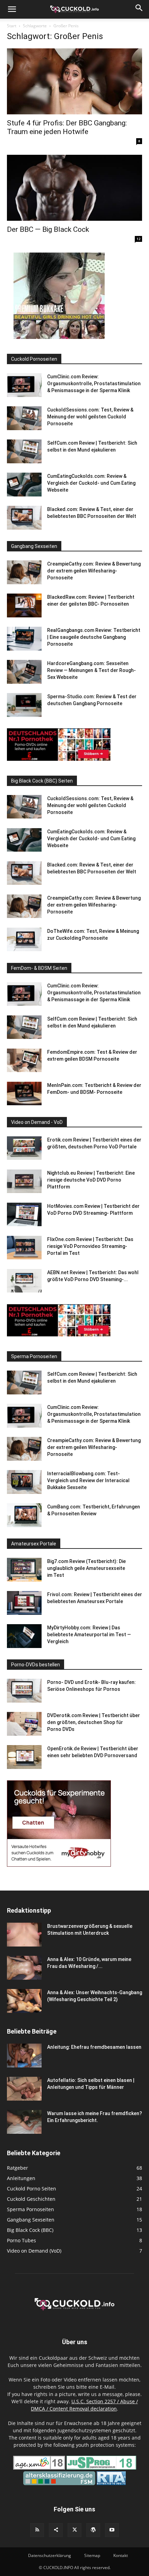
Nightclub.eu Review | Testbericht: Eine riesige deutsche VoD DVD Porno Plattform (91, 1180)
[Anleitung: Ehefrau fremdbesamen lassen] (24, 2056)
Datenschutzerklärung (50, 2555)
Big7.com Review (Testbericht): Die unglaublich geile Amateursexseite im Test (86, 1568)
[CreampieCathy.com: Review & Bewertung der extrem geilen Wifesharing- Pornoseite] (24, 572)
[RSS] (37, 2530)
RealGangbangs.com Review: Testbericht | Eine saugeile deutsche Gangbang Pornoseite (94, 637)
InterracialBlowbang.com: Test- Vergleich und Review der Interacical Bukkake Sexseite (88, 1480)
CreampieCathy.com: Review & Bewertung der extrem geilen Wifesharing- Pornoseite (94, 571)
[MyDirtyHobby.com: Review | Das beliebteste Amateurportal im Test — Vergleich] (24, 1636)
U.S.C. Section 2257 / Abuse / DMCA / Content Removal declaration (84, 2405)
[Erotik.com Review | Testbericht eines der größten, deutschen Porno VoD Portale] (24, 1148)
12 (139, 239)
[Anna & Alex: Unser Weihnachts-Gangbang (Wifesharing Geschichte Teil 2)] (24, 2001)
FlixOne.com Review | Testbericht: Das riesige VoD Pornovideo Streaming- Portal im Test (90, 1246)
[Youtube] (112, 2530)
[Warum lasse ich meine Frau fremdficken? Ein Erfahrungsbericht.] (24, 2122)
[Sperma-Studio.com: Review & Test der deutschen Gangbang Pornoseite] (24, 705)
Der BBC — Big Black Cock (48, 229)
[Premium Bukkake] (59, 337)
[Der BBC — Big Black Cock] (74, 188)
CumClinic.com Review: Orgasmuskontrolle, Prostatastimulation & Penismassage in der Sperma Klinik (94, 383)
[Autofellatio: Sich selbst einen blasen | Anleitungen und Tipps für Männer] (24, 2089)
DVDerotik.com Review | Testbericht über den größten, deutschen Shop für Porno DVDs (94, 1722)
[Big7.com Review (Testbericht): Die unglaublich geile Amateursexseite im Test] (24, 1570)
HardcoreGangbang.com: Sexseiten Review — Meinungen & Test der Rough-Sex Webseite (91, 670)
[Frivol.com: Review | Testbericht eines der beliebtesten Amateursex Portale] (24, 1603)
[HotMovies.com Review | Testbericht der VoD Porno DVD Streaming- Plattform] (24, 1215)
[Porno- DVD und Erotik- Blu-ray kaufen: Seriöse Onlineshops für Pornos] (24, 1691)
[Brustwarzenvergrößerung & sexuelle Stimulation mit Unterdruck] (24, 1935)
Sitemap (92, 2555)
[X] (74, 2530)
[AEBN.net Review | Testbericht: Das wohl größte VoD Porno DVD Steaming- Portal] (24, 1281)
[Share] (56, 2530)
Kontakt (121, 2555)
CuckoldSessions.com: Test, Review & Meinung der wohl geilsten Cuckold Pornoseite (90, 417)
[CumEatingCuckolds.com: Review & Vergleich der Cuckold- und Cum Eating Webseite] (24, 485)
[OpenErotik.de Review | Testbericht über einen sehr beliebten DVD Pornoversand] (24, 1757)
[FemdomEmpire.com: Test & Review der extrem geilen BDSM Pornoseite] (24, 1060)
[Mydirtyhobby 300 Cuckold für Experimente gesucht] (59, 1865)
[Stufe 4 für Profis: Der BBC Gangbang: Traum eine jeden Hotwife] (74, 81)
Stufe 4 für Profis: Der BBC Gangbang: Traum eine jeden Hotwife (67, 127)
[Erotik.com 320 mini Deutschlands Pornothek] (59, 759)
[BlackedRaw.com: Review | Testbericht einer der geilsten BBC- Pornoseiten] (24, 605)
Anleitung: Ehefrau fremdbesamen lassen (94, 2047)
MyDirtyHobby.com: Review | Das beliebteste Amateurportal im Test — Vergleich (89, 1635)
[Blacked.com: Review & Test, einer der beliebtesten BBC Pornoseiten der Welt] (24, 518)
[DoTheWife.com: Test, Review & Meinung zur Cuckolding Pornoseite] (24, 940)
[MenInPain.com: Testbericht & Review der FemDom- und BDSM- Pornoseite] (24, 1094)
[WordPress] (93, 2530)
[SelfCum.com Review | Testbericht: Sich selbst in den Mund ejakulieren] (24, 451)
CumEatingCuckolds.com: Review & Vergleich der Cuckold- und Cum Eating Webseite (91, 483)
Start (12, 26)
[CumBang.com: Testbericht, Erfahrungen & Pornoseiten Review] (24, 1515)
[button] (12, 9)
